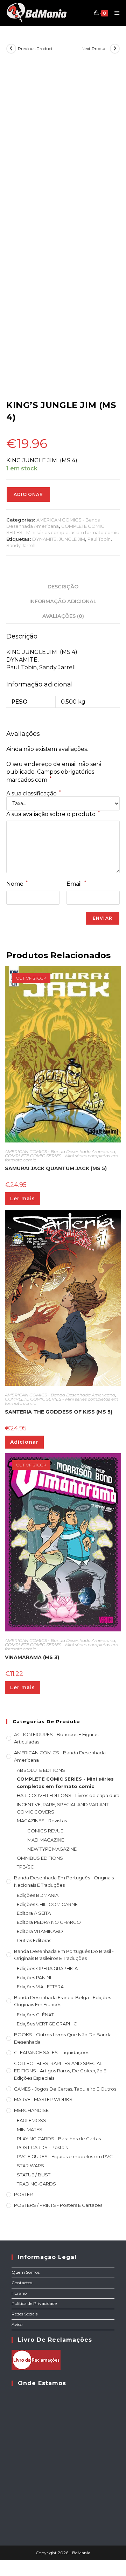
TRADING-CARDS (36, 2184)
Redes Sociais (24, 2314)
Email (76, 884)
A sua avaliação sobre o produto (53, 814)
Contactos (22, 2283)
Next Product (95, 49)
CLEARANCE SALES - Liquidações (52, 2052)
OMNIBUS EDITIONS (40, 1858)
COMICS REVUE (45, 1831)
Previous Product (35, 49)
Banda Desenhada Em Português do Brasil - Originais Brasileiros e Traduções (64, 1955)
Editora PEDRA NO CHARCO (49, 1922)
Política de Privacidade (34, 2303)
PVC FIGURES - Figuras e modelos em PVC (65, 2156)
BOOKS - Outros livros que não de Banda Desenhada (63, 2038)
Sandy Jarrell (21, 545)
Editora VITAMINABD (40, 1931)
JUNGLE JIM (72, 539)
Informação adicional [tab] (63, 601)
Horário (19, 2293)
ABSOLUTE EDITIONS (41, 1770)
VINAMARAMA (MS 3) (32, 1657)
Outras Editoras (34, 1940)
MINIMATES (30, 2129)
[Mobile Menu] (114, 13)
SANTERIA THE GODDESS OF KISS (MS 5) (59, 1412)
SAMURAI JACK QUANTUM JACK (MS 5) (56, 1168)
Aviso (17, 2324)
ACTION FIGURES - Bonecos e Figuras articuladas (56, 1738)
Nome (17, 884)
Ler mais (23, 1199)
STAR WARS (30, 2166)
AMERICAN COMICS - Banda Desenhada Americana (60, 1151)
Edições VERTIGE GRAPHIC (47, 2024)
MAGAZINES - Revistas (42, 1821)
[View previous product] (11, 49)
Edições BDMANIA (38, 1895)
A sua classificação (34, 794)
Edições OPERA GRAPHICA (47, 1968)
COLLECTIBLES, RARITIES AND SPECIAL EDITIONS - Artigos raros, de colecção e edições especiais (60, 2071)
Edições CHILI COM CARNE (47, 1904)
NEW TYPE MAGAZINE (52, 1849)
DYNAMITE (44, 539)
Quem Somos (26, 2272)
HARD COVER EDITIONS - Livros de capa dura (68, 1795)
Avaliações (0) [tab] (63, 616)
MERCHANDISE (31, 2110)
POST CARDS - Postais (42, 2147)
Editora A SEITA (34, 1913)
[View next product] (115, 49)
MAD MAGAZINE (46, 1840)
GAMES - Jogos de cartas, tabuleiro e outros (65, 2089)
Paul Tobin (99, 539)
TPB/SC (25, 1867)
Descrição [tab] (63, 587)
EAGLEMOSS (31, 2120)
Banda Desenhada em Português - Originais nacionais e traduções (64, 1881)
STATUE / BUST (34, 2175)
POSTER (23, 2194)
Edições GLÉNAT (35, 2015)
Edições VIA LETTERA (40, 1987)
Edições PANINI (34, 1977)
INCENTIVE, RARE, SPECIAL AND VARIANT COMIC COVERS (63, 1808)
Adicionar (28, 494)
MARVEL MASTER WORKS (43, 2099)
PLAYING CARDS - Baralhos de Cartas (59, 2139)
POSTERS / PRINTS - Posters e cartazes (58, 2205)
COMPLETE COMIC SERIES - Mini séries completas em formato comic (62, 1158)
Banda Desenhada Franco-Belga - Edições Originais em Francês (62, 2001)
